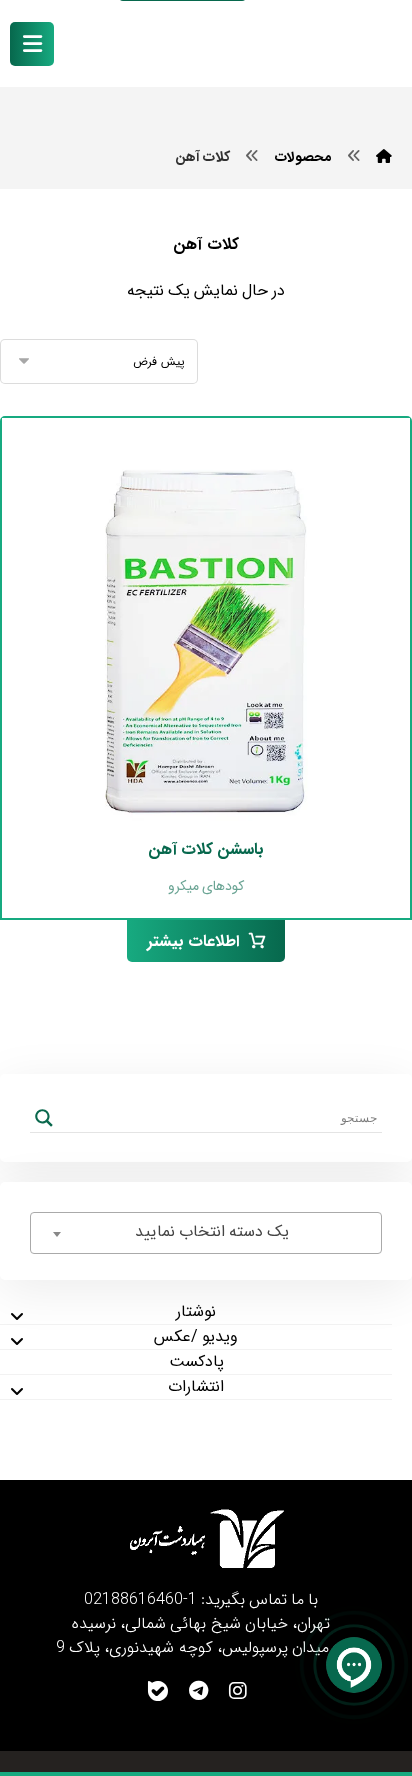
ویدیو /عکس (196, 1337)
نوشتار (196, 1312)
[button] (32, 44)
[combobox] (206, 1233)
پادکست (196, 1362)
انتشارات (196, 1387)
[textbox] (206, 1232)
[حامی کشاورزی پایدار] (327, 45)
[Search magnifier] (44, 1118)
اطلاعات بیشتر (193, 941)
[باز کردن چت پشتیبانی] (354, 1665)
